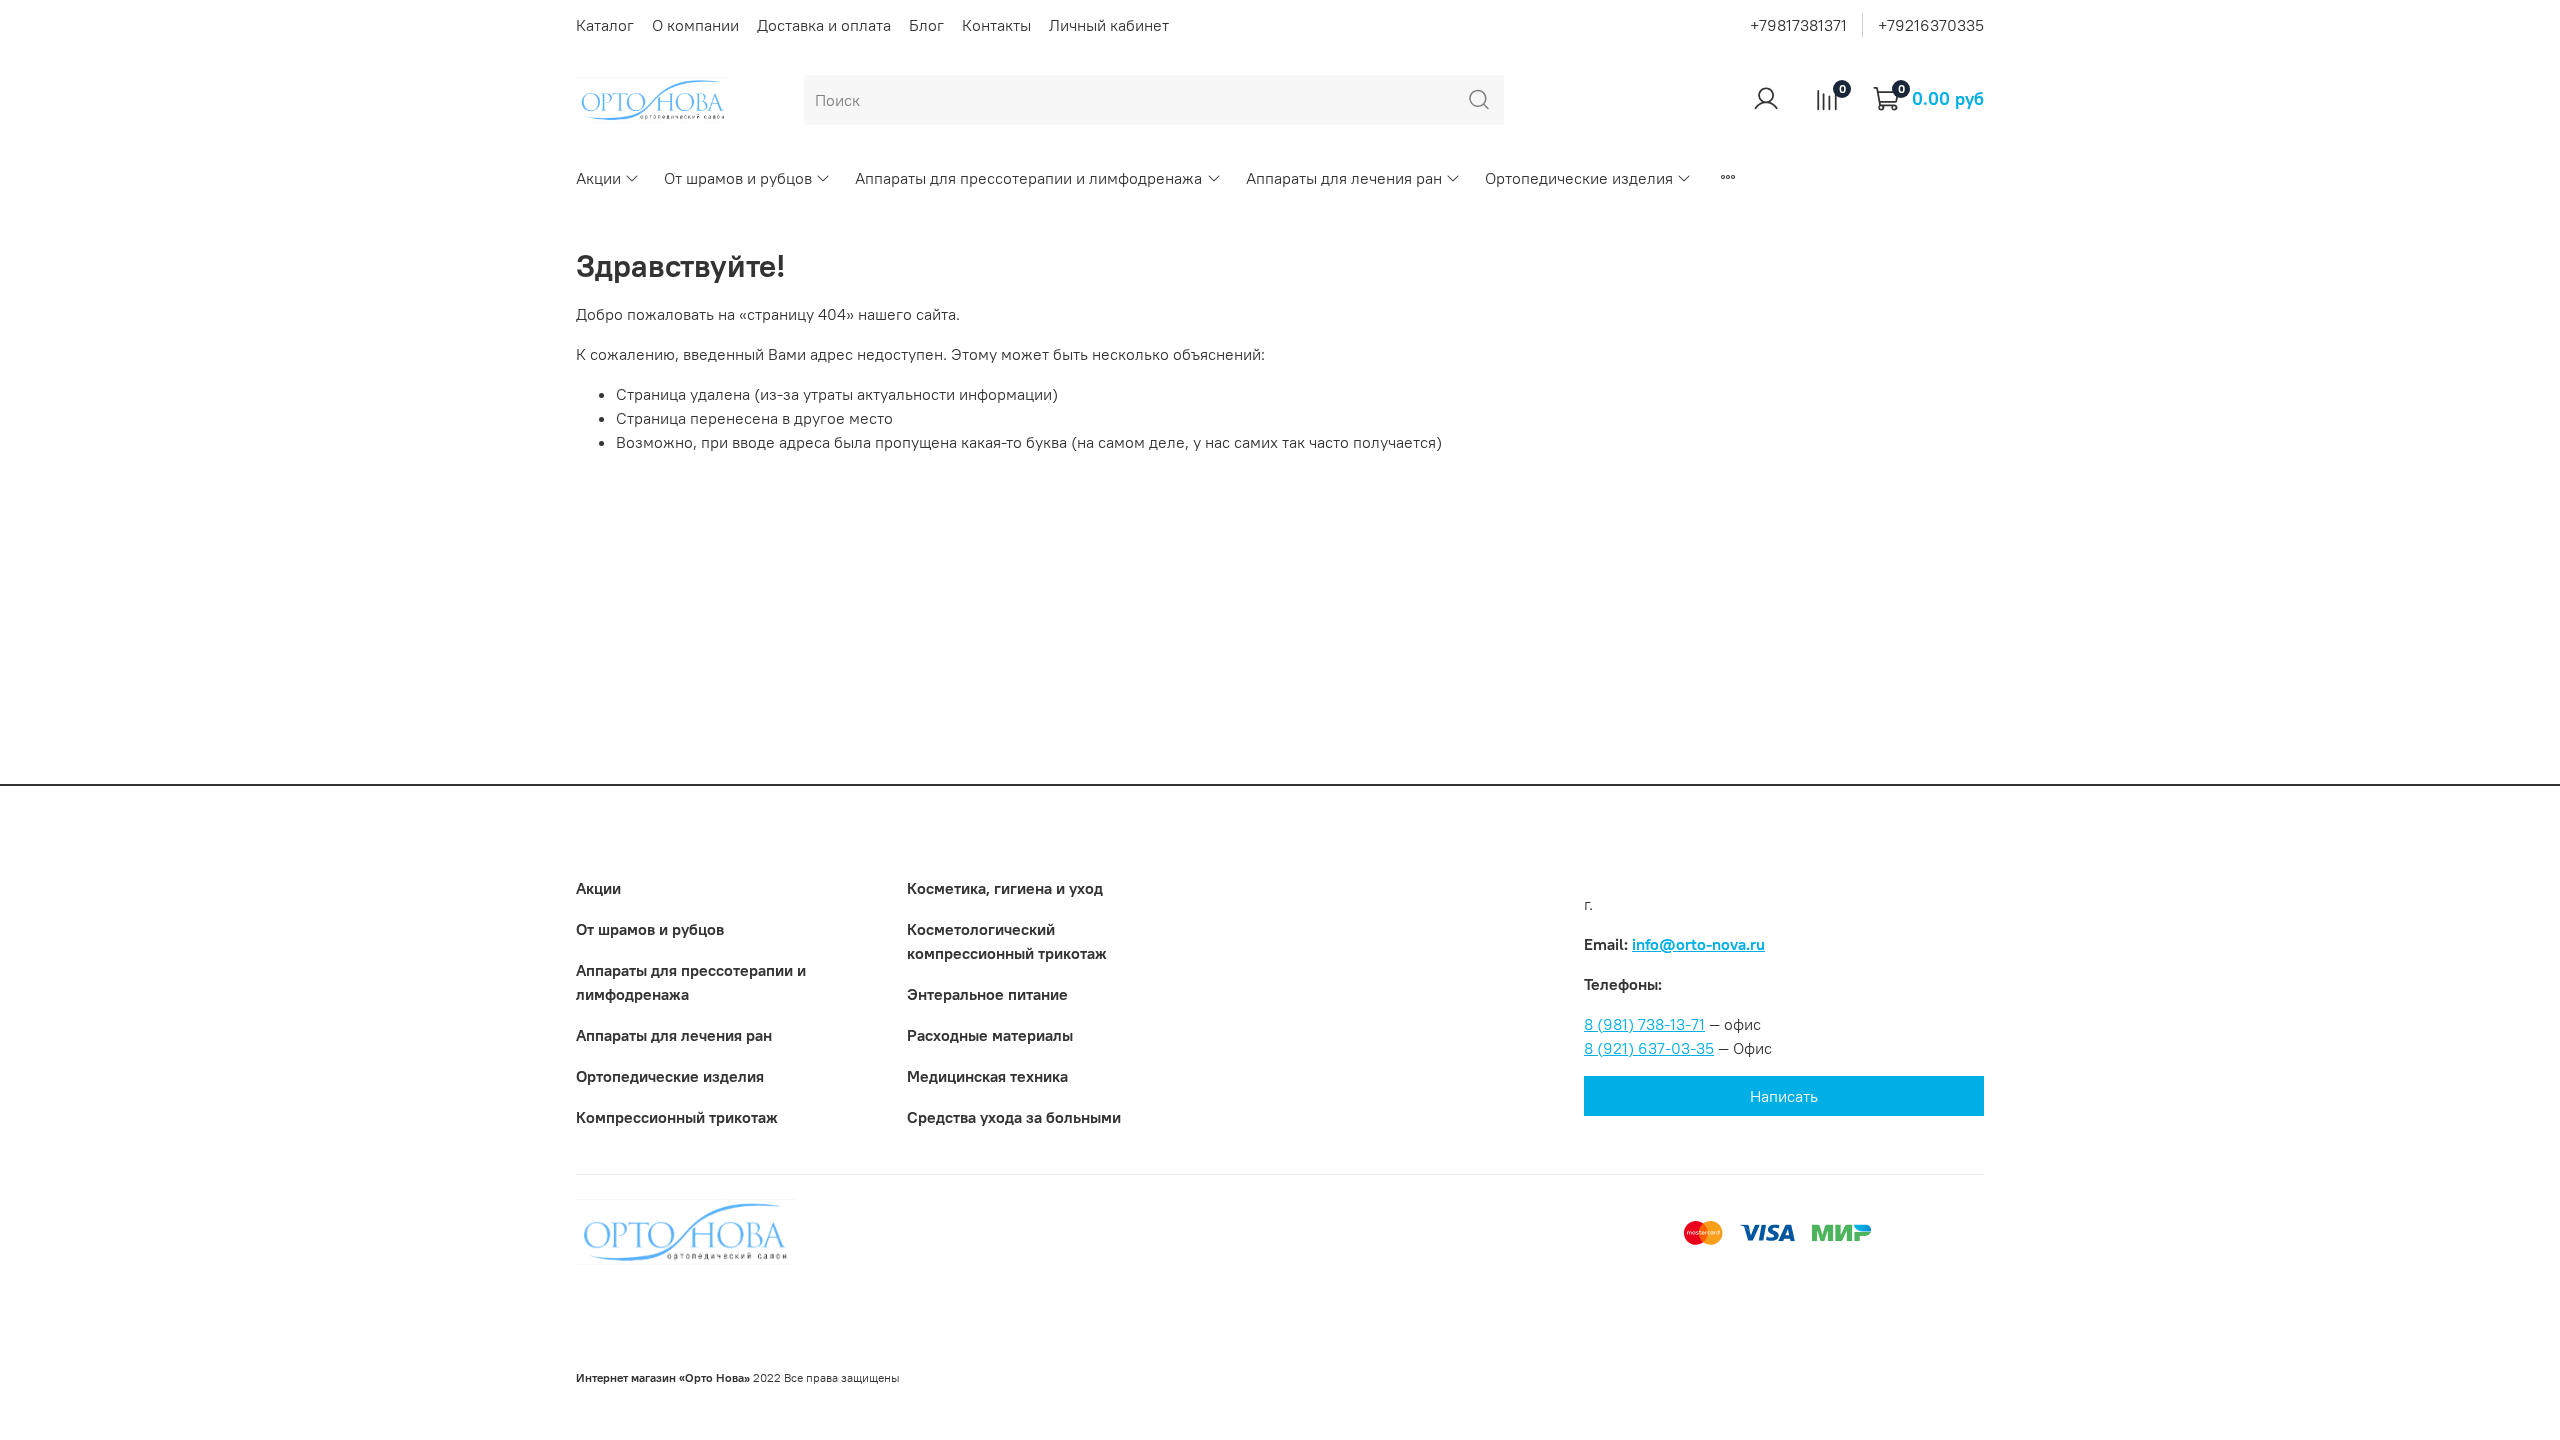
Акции (598, 178)
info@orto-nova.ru (1698, 944)
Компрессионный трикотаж (677, 1117)
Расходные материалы (990, 1035)
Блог (926, 25)
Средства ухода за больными (1014, 1117)
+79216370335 (1931, 25)
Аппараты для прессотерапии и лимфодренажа (1028, 178)
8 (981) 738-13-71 (1644, 1024)
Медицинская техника (987, 1076)
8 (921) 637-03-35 (1649, 1048)
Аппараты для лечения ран (1344, 178)
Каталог (605, 25)
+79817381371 (1798, 25)
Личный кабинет (1109, 25)
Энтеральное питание (987, 994)
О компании (695, 25)
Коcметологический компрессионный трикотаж (1007, 941)
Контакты (996, 25)
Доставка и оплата (824, 25)
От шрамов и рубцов (738, 178)
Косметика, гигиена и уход (1005, 888)
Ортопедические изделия (1579, 178)
